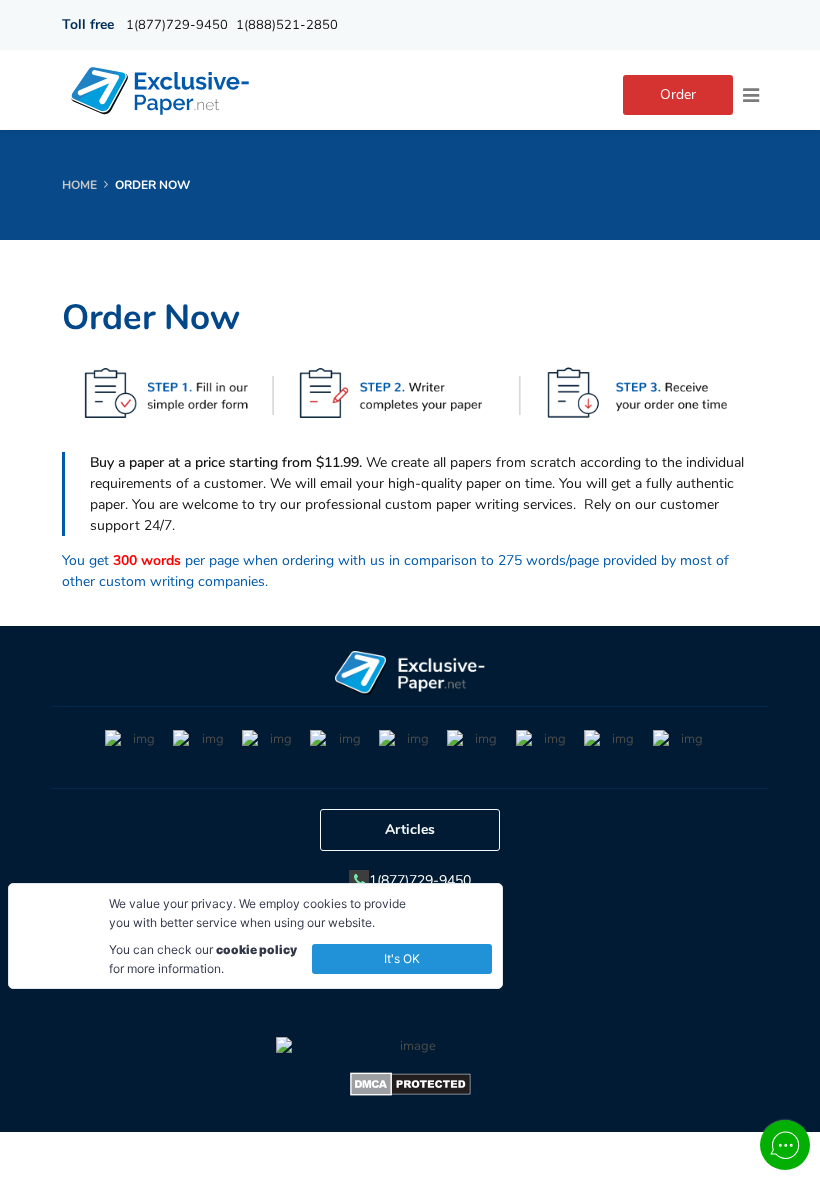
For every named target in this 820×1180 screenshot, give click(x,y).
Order (678, 94)
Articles (410, 829)
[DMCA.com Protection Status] (410, 1087)
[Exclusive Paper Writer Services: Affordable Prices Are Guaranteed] (161, 90)
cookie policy (256, 949)
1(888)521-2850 (287, 25)
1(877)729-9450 (177, 25)
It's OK (402, 958)
